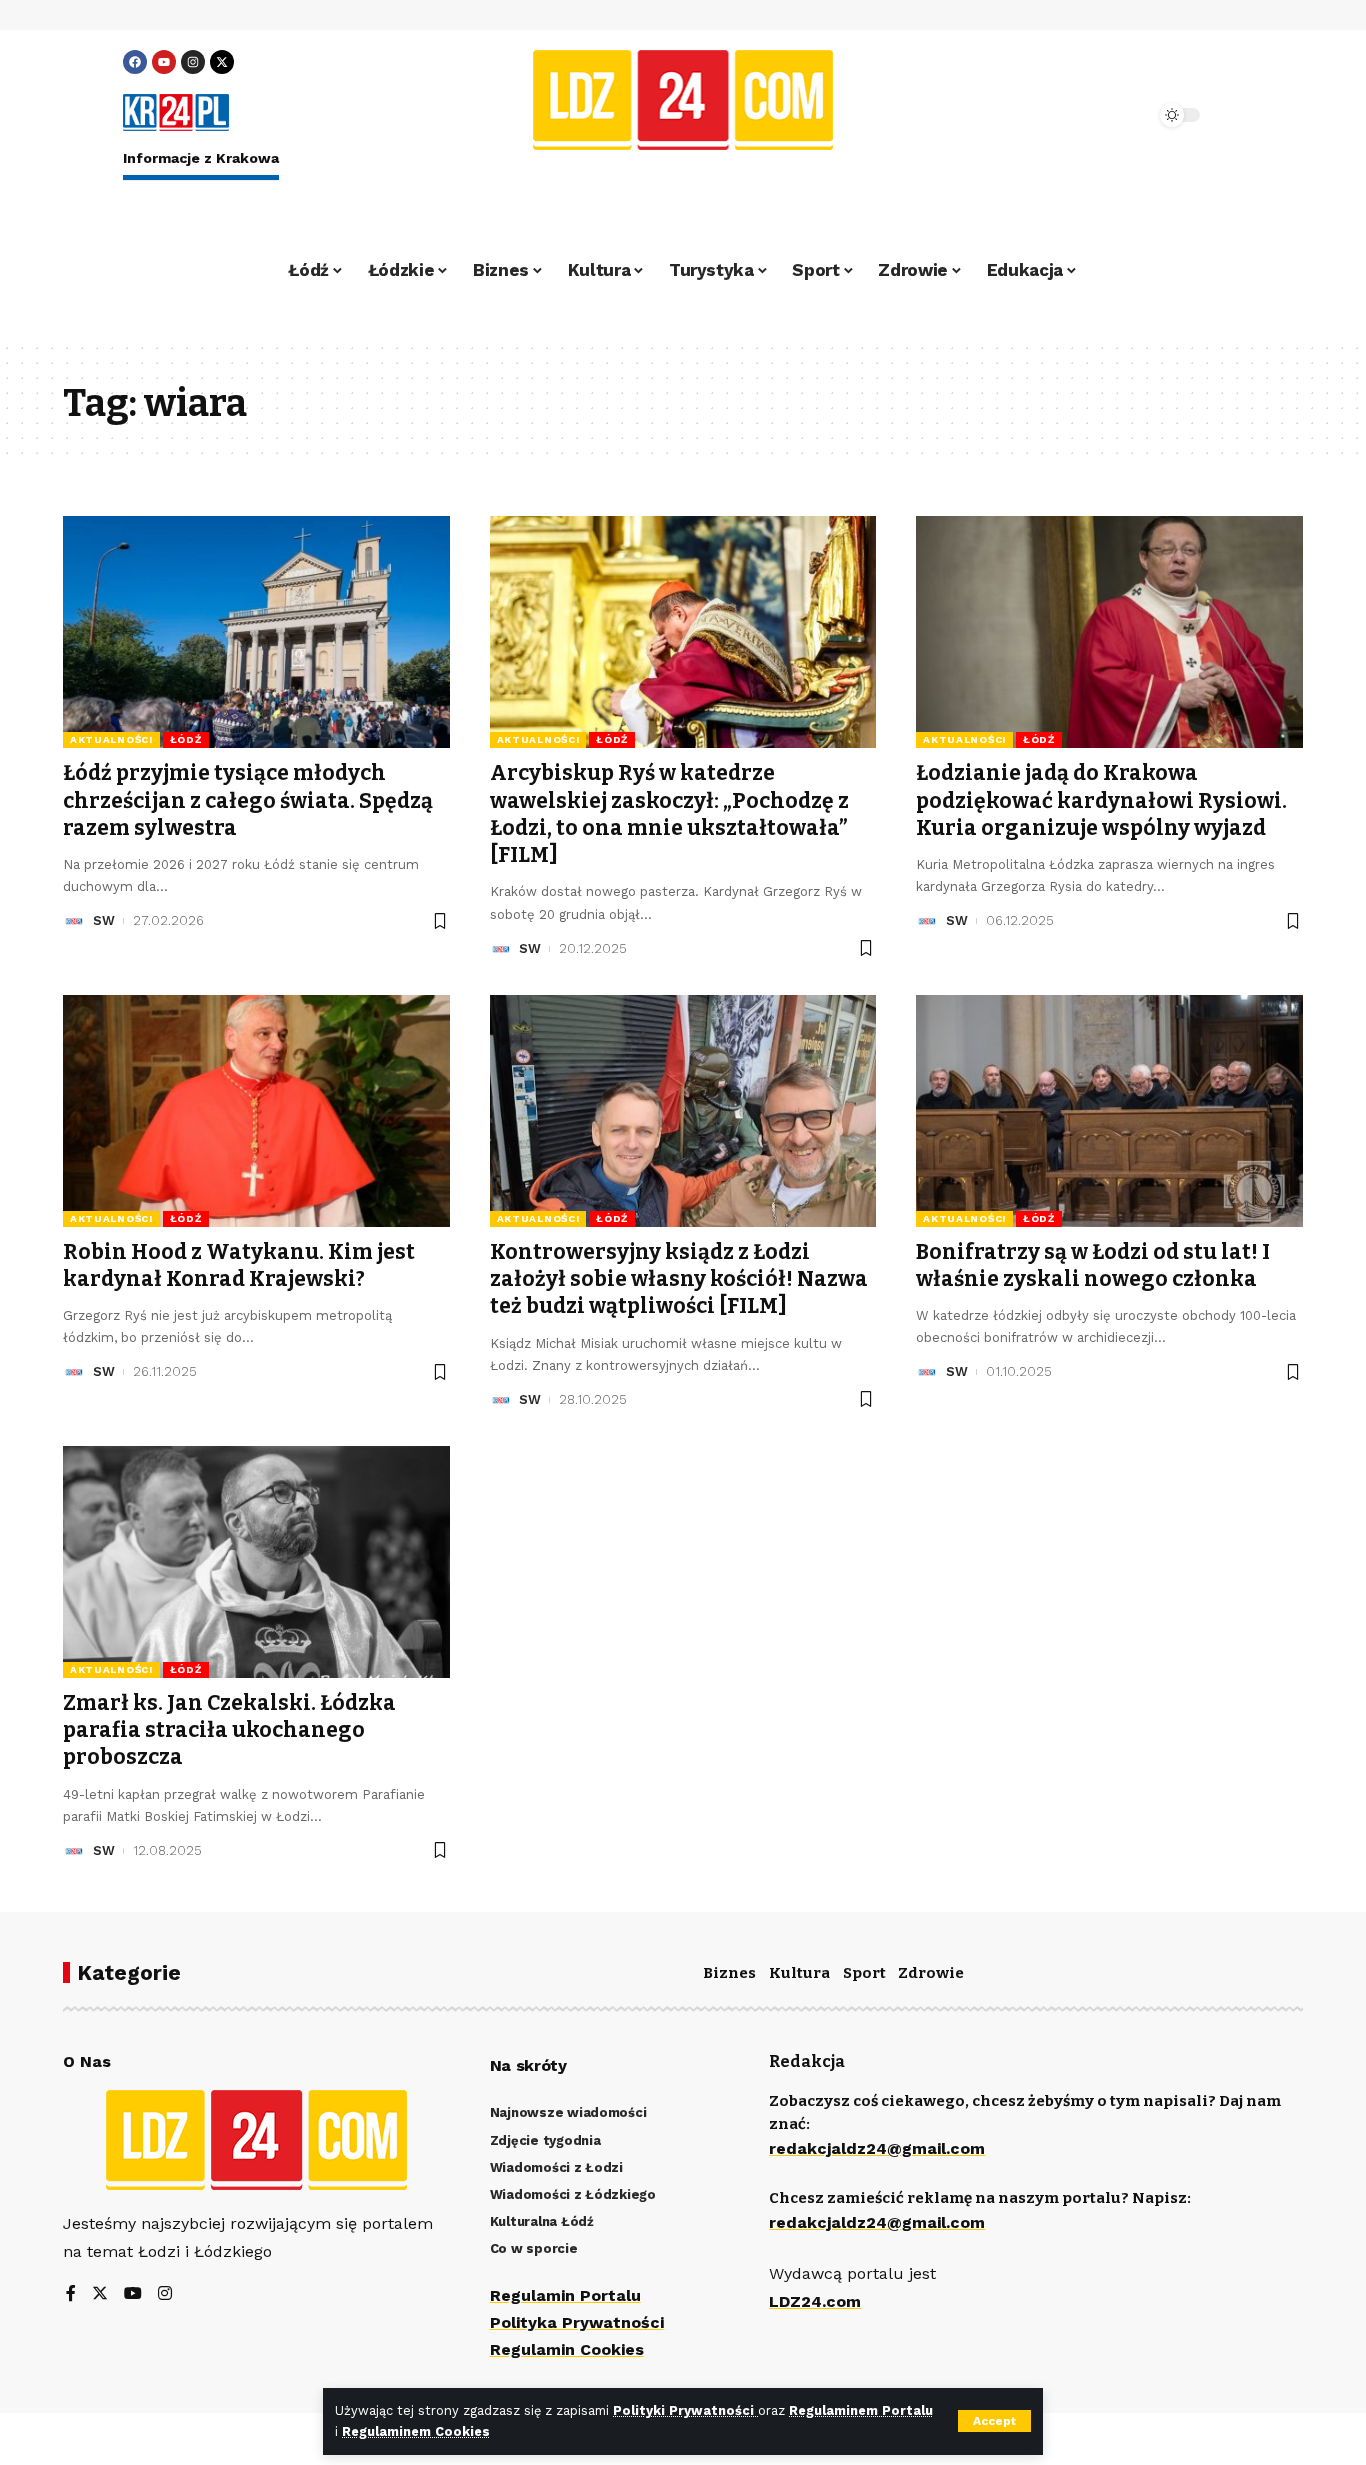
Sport (864, 1973)
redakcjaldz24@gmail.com (877, 2148)
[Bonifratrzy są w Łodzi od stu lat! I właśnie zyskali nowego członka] (1109, 1111)
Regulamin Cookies (567, 2349)
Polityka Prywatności (577, 2322)
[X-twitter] (222, 62)
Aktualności (111, 739)
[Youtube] (164, 62)
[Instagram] (193, 62)
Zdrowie (931, 1973)
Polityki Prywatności (685, 2410)
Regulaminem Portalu (861, 2410)
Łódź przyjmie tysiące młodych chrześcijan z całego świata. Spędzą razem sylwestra (248, 800)
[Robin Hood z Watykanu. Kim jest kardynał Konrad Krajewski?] (256, 1111)
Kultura (799, 1973)
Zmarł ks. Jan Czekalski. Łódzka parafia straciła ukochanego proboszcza (229, 1730)
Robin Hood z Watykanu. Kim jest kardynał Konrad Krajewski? (239, 1265)
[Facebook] (135, 62)
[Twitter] (100, 2294)
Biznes (729, 1973)
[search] (1085, 115)
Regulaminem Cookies (416, 2431)
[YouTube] (133, 2294)
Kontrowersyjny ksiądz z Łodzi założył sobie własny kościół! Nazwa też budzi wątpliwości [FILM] (679, 1279)
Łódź (186, 739)
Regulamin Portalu (565, 2295)
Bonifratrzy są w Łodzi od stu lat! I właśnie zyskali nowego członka (1093, 1265)
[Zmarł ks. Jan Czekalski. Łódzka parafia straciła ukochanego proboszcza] (256, 1562)
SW (104, 920)
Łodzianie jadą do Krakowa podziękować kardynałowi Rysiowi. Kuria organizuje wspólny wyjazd (1101, 800)
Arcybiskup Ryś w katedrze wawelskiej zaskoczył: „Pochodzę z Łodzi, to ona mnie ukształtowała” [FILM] (669, 814)
